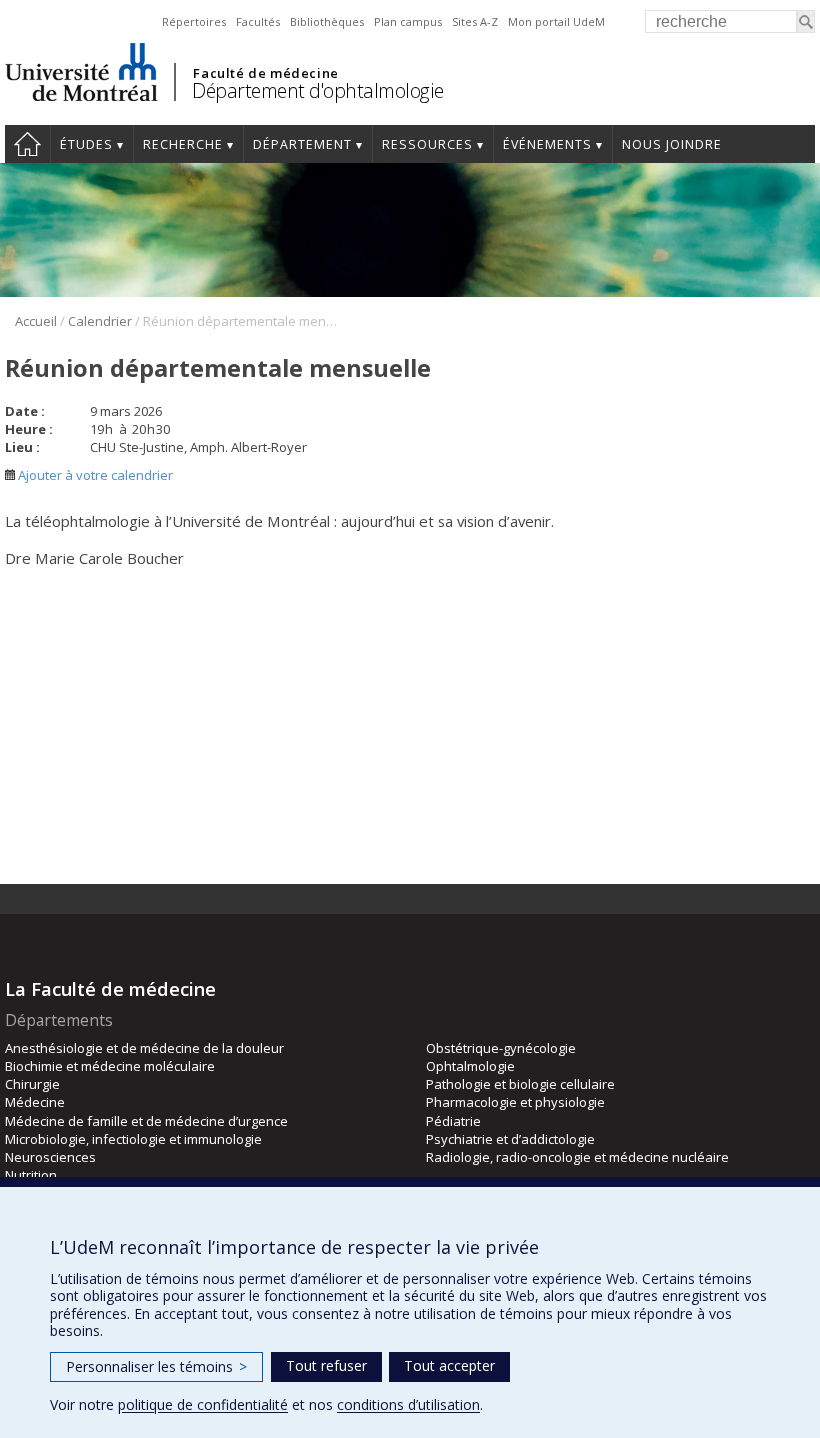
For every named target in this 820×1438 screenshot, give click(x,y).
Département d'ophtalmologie (318, 90)
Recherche (183, 144)
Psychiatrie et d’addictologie (510, 1139)
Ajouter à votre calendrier (94, 475)
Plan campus (408, 21)
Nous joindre (672, 144)
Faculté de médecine (265, 73)
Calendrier (100, 321)
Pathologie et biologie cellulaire (520, 1084)
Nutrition (31, 1175)
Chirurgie (32, 1084)
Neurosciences (50, 1157)
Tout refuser (326, 1365)
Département (302, 144)
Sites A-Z (475, 21)
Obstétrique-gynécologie (501, 1048)
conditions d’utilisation (408, 1404)
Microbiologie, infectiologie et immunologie (133, 1139)
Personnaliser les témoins (156, 1366)
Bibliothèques (327, 21)
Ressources (427, 144)
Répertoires (194, 21)
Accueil (27, 144)
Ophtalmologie (470, 1066)
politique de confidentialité (203, 1404)
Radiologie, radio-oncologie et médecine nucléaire (577, 1157)
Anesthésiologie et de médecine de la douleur (144, 1048)
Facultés (258, 21)
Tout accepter (449, 1365)
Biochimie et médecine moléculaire (110, 1066)
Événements (547, 144)
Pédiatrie (453, 1121)
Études (86, 144)
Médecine (35, 1102)
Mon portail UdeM (556, 21)
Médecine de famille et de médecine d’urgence (146, 1121)
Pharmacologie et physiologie (515, 1102)
